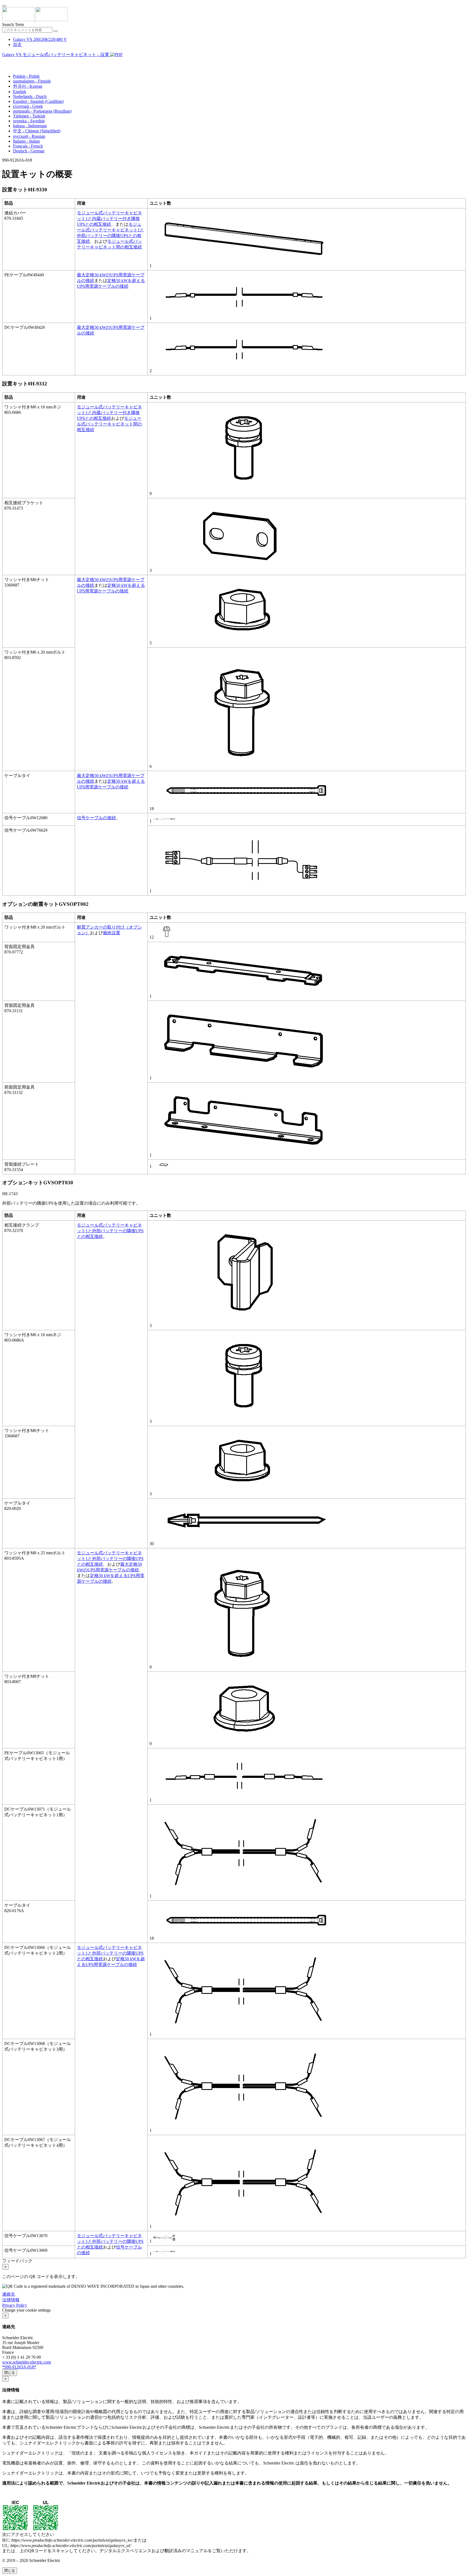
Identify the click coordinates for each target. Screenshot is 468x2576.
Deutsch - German (29, 151)
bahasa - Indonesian (30, 126)
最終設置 (112, 933)
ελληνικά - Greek (28, 106)
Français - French (28, 146)
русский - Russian (29, 136)
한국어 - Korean (28, 86)
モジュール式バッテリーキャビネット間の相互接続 (109, 424)
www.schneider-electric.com (27, 2362)
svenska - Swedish (29, 121)
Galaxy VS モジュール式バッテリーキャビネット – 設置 (56, 55)
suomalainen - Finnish (32, 81)
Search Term (13, 24)
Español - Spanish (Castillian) (38, 101)
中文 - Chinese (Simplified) (37, 131)
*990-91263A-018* (19, 2367)
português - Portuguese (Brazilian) (42, 111)
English (19, 92)
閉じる (10, 2373)
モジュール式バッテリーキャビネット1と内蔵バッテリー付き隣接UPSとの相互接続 (109, 219)
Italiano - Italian (26, 141)
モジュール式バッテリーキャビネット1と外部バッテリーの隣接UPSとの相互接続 (110, 1231)
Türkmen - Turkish (29, 116)
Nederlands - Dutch (30, 96)
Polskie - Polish (26, 76)
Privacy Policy (15, 2305)
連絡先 (9, 2294)
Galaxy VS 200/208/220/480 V (40, 39)
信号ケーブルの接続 (96, 818)
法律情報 (11, 2300)
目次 (17, 45)
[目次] (4, 61)
